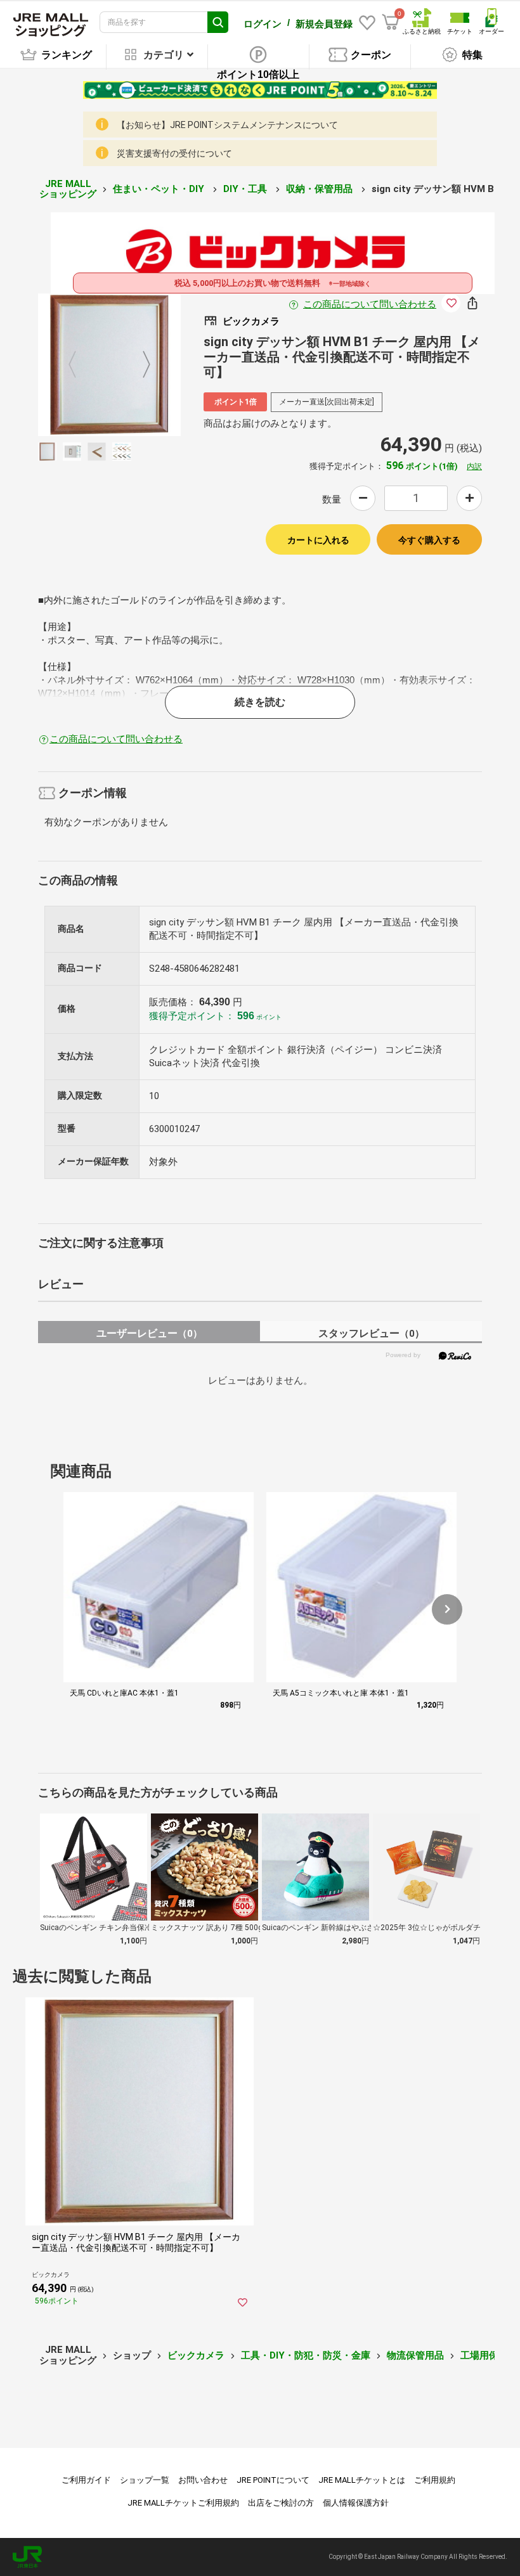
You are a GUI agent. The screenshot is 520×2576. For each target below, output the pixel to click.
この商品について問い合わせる (370, 304)
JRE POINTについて (273, 2480)
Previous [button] (80, 365)
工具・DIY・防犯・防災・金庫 (306, 2355)
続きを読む (260, 702)
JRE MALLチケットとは (362, 2480)
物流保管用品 (415, 2355)
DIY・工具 (246, 189)
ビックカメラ (196, 2355)
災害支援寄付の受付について (174, 153)
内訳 (474, 467)
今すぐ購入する (429, 540)
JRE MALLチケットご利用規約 (183, 2503)
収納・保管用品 (321, 189)
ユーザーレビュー (149, 1333)
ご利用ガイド (86, 2480)
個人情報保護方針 (356, 2503)
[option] (109, 365)
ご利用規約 (435, 2480)
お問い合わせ (203, 2480)
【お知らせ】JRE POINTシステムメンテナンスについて (227, 125)
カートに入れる (318, 540)
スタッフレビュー (371, 1333)
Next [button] (139, 365)
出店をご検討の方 (281, 2503)
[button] (447, 1609)
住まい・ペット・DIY (160, 189)
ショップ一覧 (145, 2480)
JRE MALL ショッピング (68, 189)
